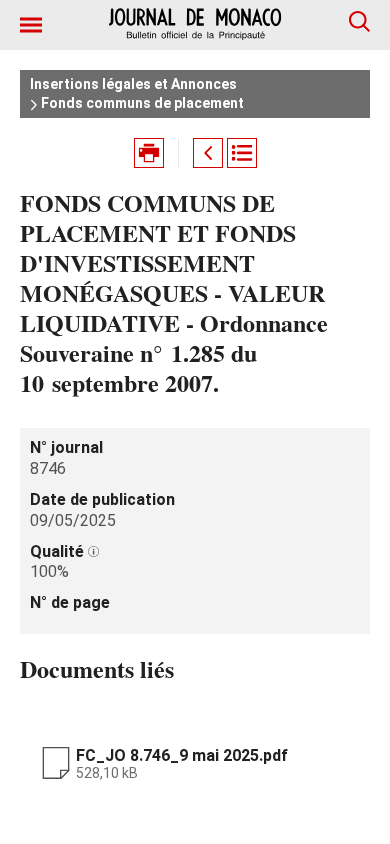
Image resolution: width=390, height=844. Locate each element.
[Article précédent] (208, 153)
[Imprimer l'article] (149, 153)
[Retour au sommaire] (242, 153)
